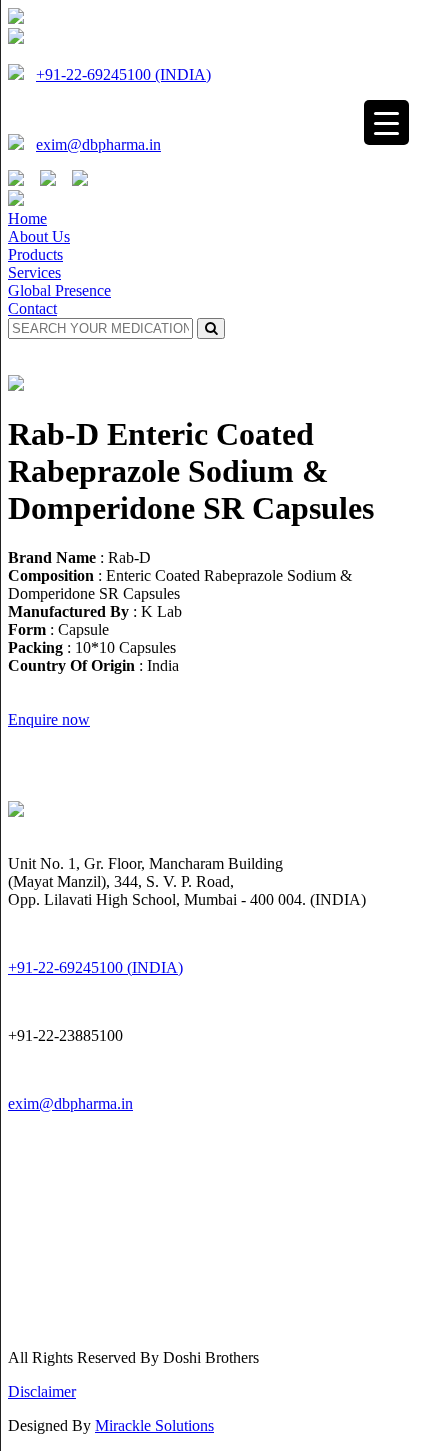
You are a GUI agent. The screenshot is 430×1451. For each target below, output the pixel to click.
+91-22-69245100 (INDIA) (123, 74)
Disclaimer (42, 1391)
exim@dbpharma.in (98, 144)
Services (34, 272)
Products (35, 254)
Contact (32, 308)
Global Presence (59, 290)
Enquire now (49, 719)
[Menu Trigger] (386, 122)
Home (27, 218)
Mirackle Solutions (154, 1425)
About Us (39, 236)
